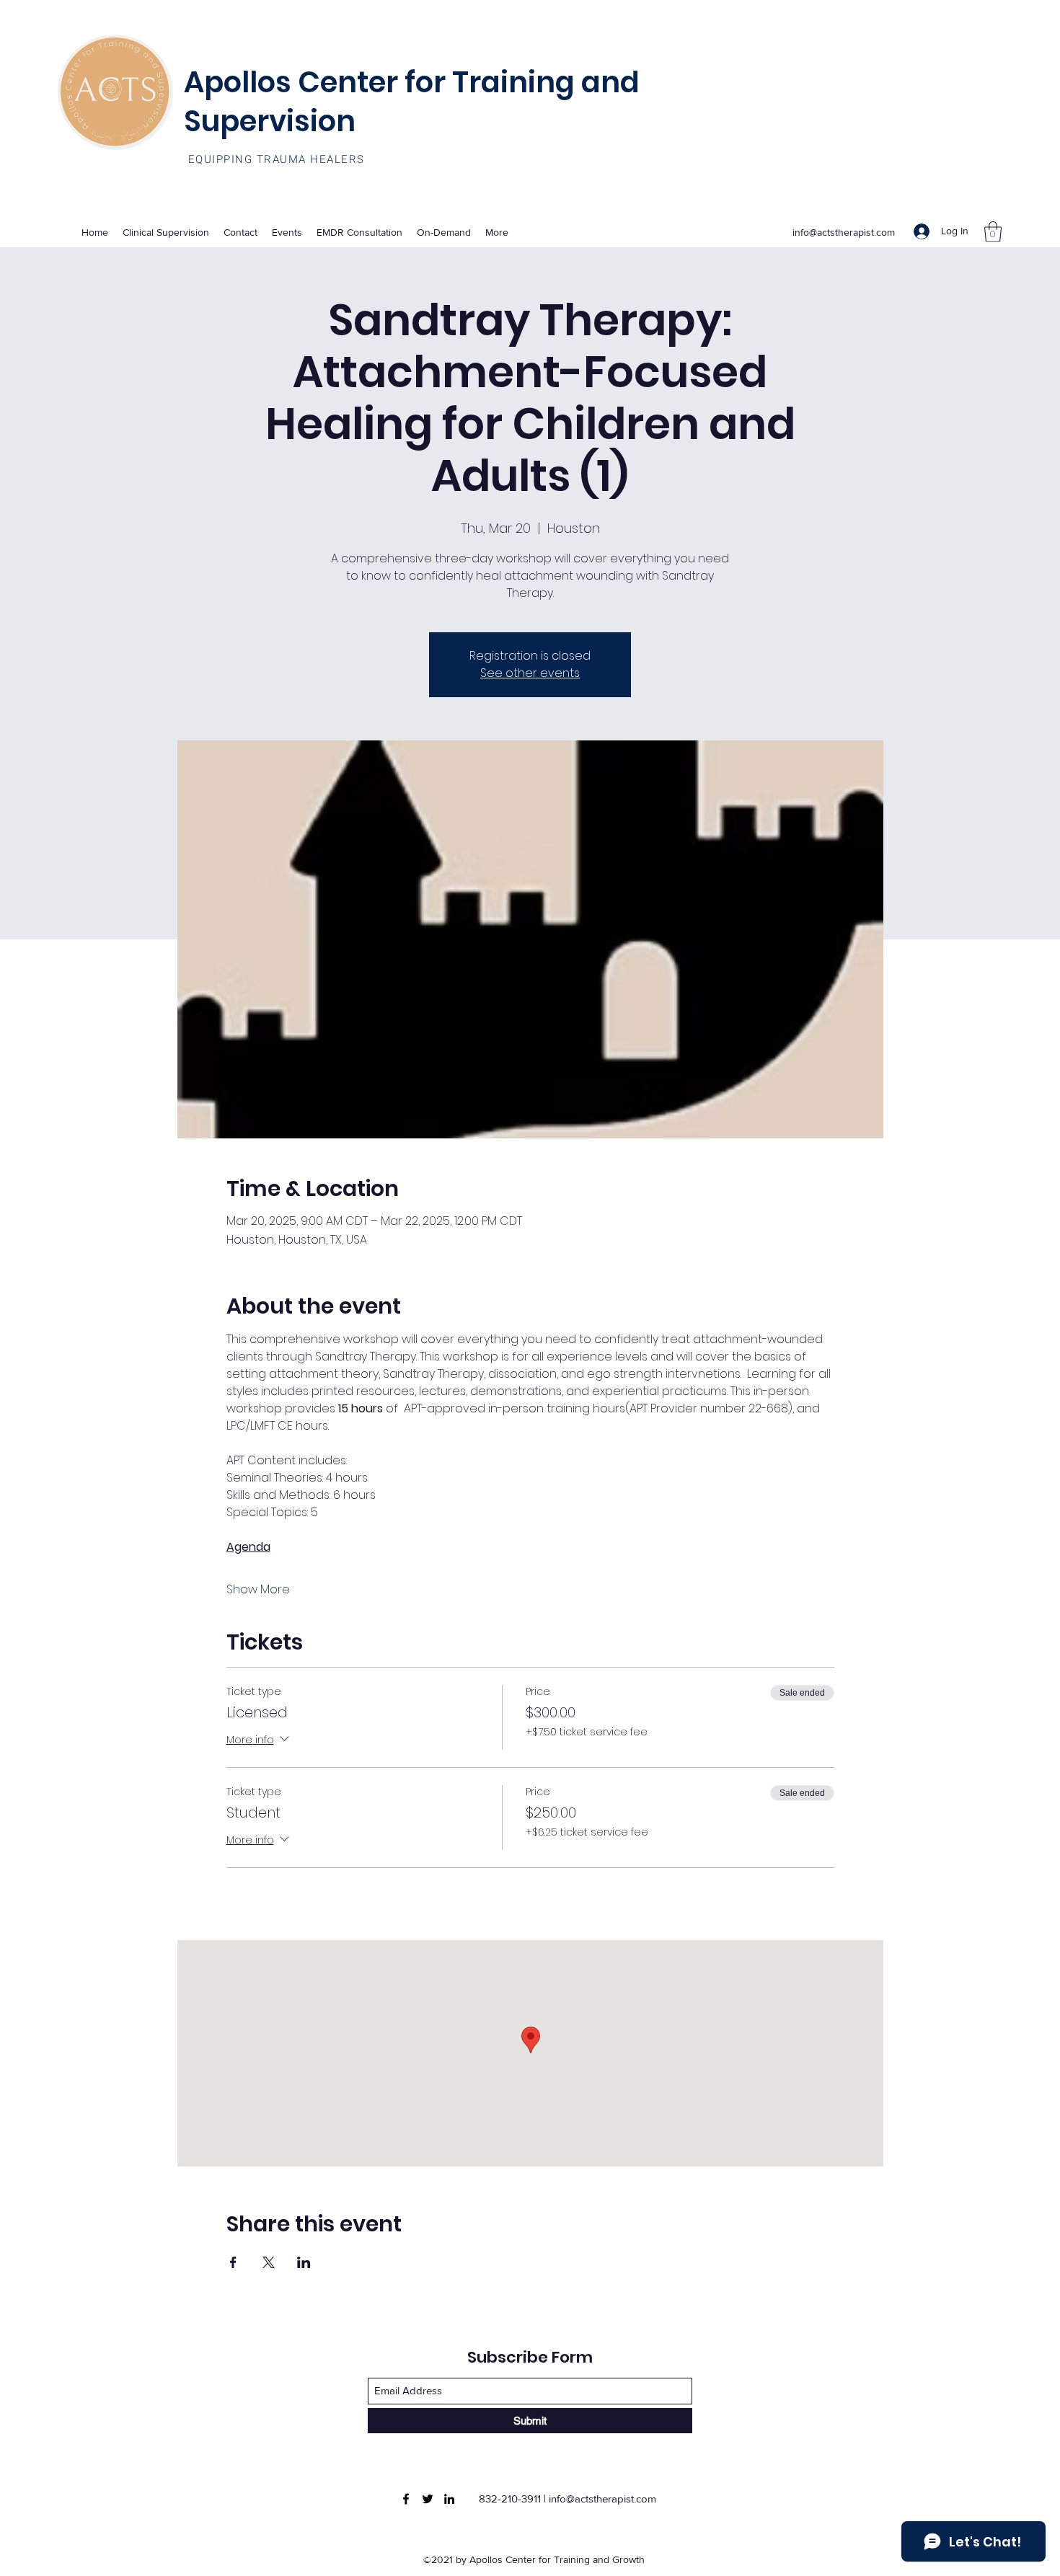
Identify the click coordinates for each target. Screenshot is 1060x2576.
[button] (993, 232)
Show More (258, 1590)
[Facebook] (406, 2499)
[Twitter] (428, 2499)
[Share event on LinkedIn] (304, 2262)
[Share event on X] (269, 2262)
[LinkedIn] (449, 2499)
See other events (530, 673)
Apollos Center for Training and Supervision (412, 102)
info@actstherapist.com (844, 232)
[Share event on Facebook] (233, 2262)
